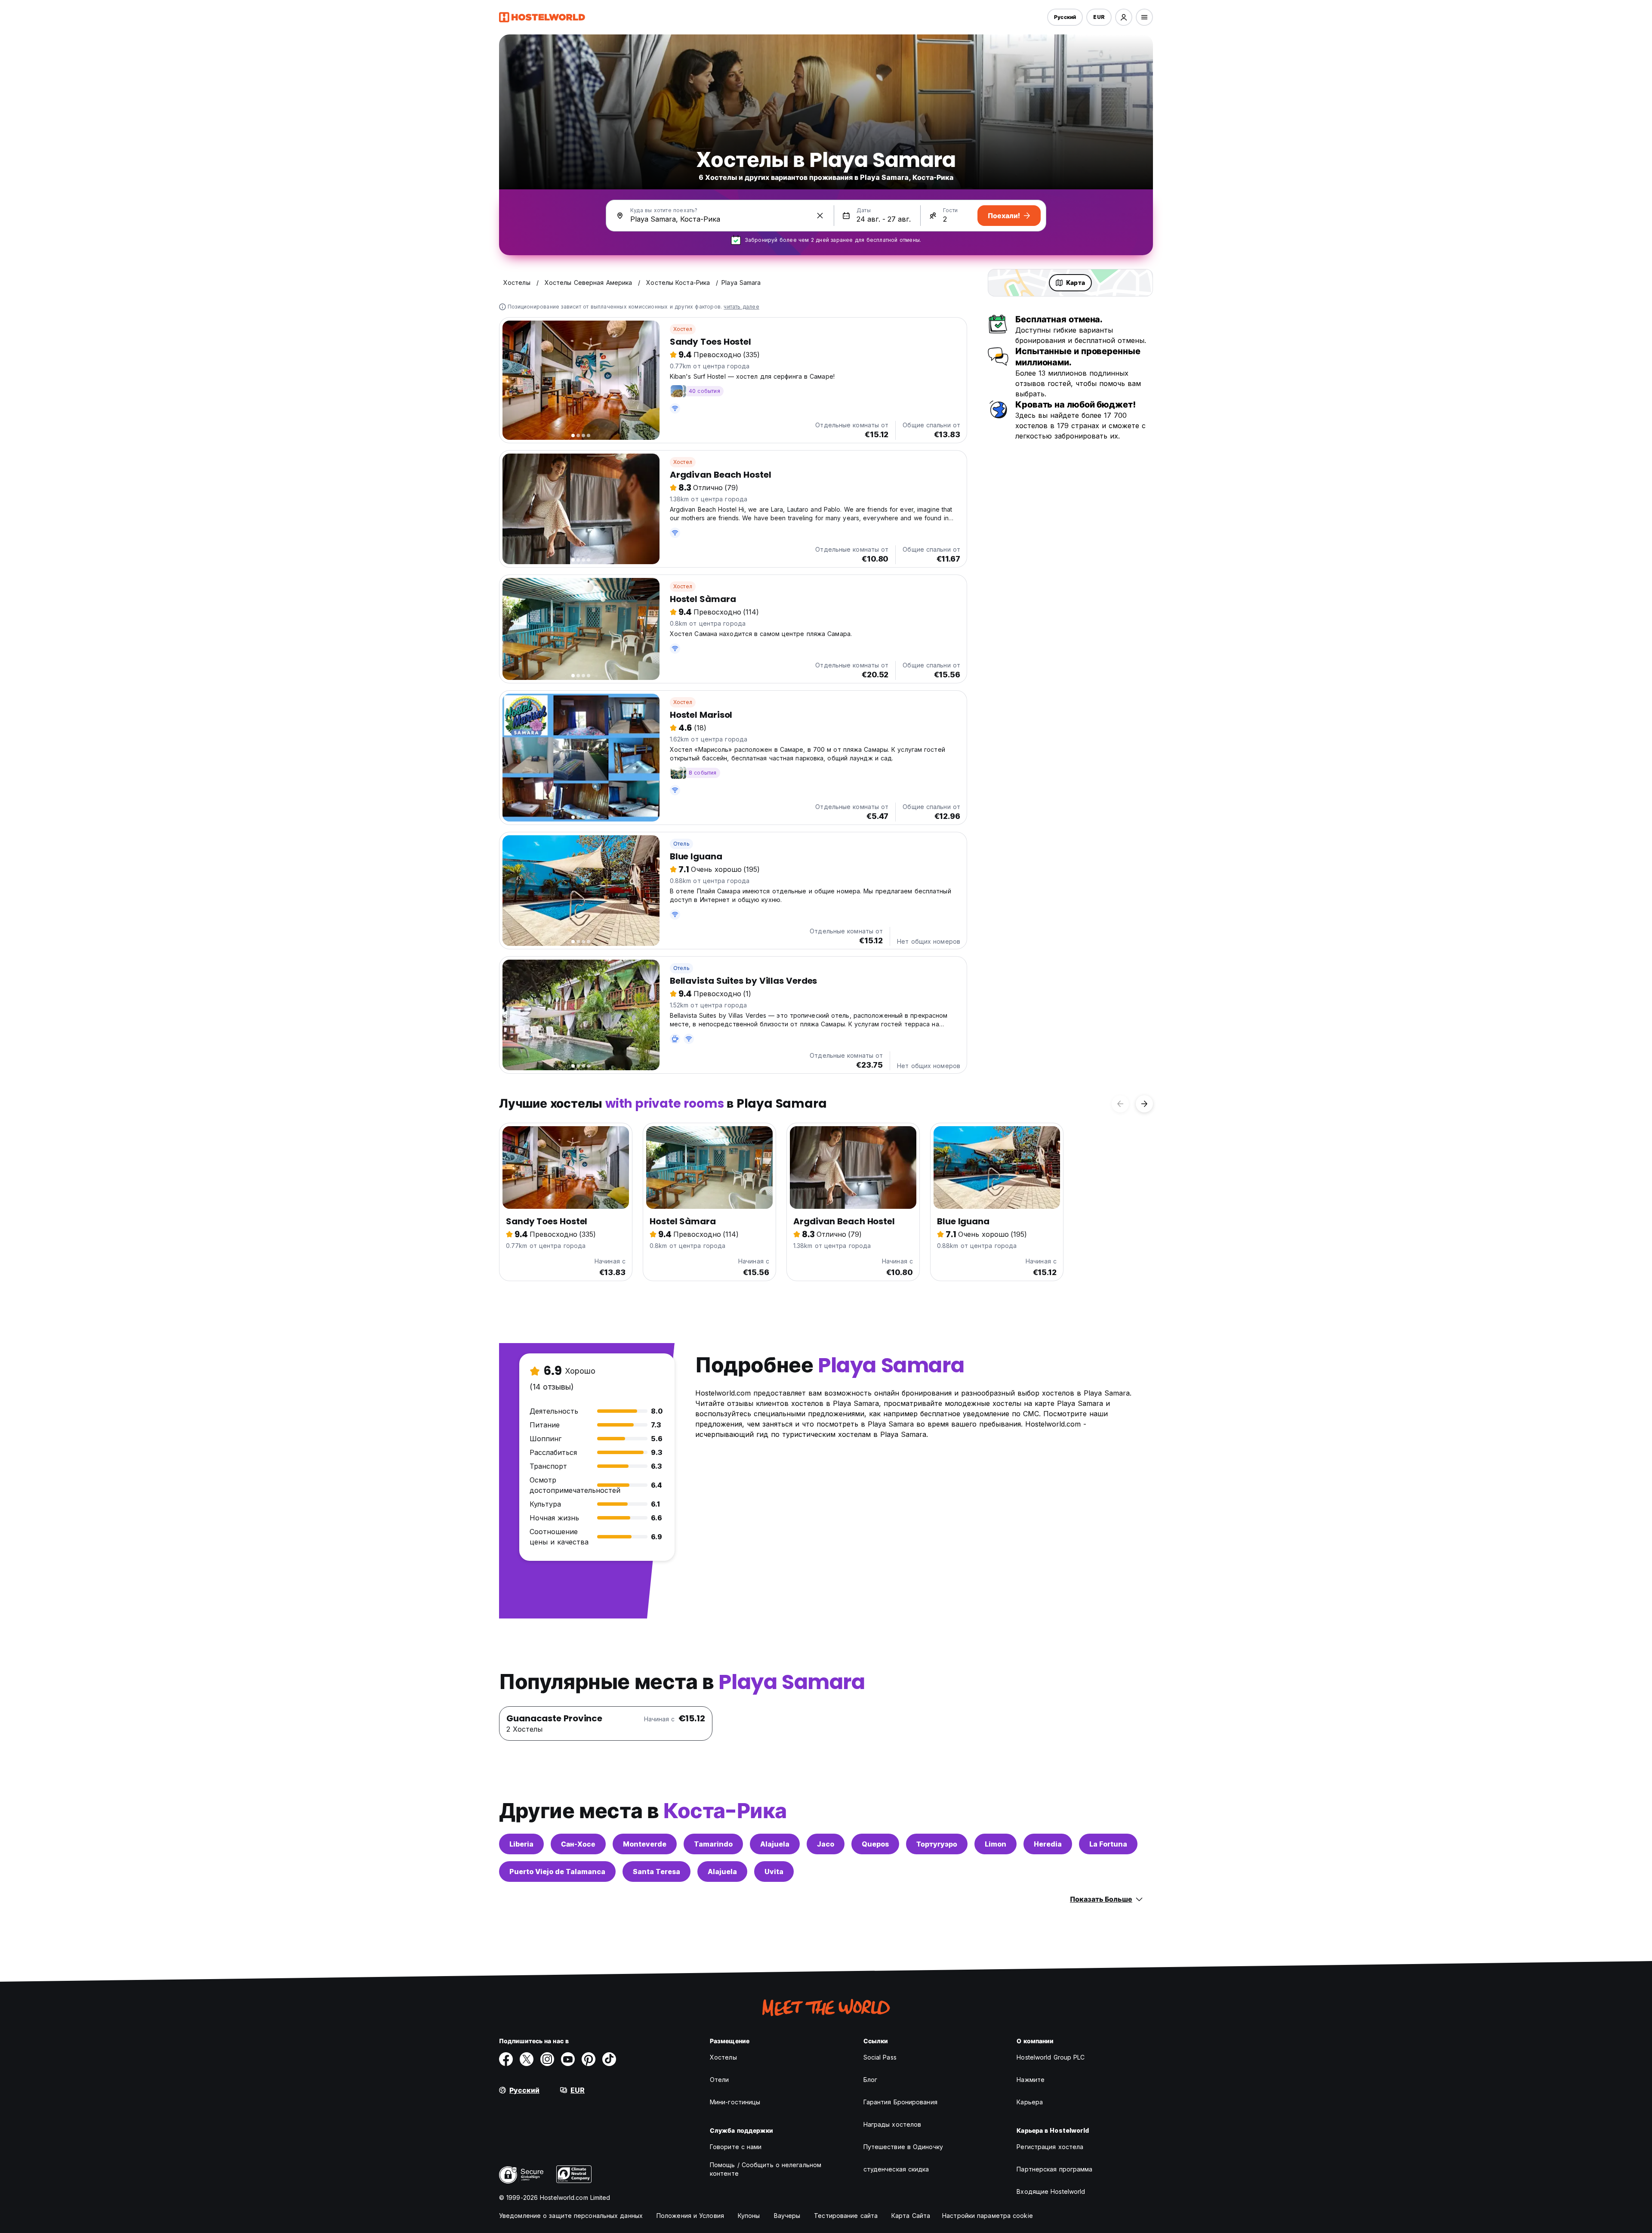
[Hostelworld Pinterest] (589, 2059)
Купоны (749, 2216)
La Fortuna (1108, 1844)
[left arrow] (1120, 1104)
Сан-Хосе (578, 1844)
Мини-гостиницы (735, 2102)
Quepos (875, 1844)
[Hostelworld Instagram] (547, 2059)
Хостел (683, 329)
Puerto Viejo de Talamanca (557, 1872)
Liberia (521, 1844)
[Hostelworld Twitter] (527, 2059)
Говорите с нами (736, 2147)
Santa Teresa (656, 1872)
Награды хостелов (892, 2124)
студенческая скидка (896, 2169)
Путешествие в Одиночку (903, 2147)
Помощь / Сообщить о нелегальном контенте (766, 2169)
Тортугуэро (937, 1844)
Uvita (774, 1872)
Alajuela (775, 1844)
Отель (681, 844)
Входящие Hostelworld (1051, 2191)
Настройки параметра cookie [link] (988, 2216)
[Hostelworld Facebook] (506, 2059)
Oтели (720, 2080)
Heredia (1048, 1844)
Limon (996, 1844)
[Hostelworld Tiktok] (609, 2059)
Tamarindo (713, 1844)
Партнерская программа (1054, 2169)
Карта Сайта (911, 2216)
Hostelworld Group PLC (1051, 2057)
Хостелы (723, 2057)
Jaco (826, 1844)
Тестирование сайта (846, 2216)
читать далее (741, 307)
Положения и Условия (690, 2216)
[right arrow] (1144, 1104)
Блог (870, 2080)
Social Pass (880, 2057)
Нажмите (1031, 2080)
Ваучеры (787, 2216)
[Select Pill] (1124, 17)
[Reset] (820, 216)
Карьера (1030, 2102)
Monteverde (645, 1844)
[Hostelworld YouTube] (568, 2059)
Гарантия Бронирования (900, 2102)
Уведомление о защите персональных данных (571, 2216)
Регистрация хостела (1050, 2147)
